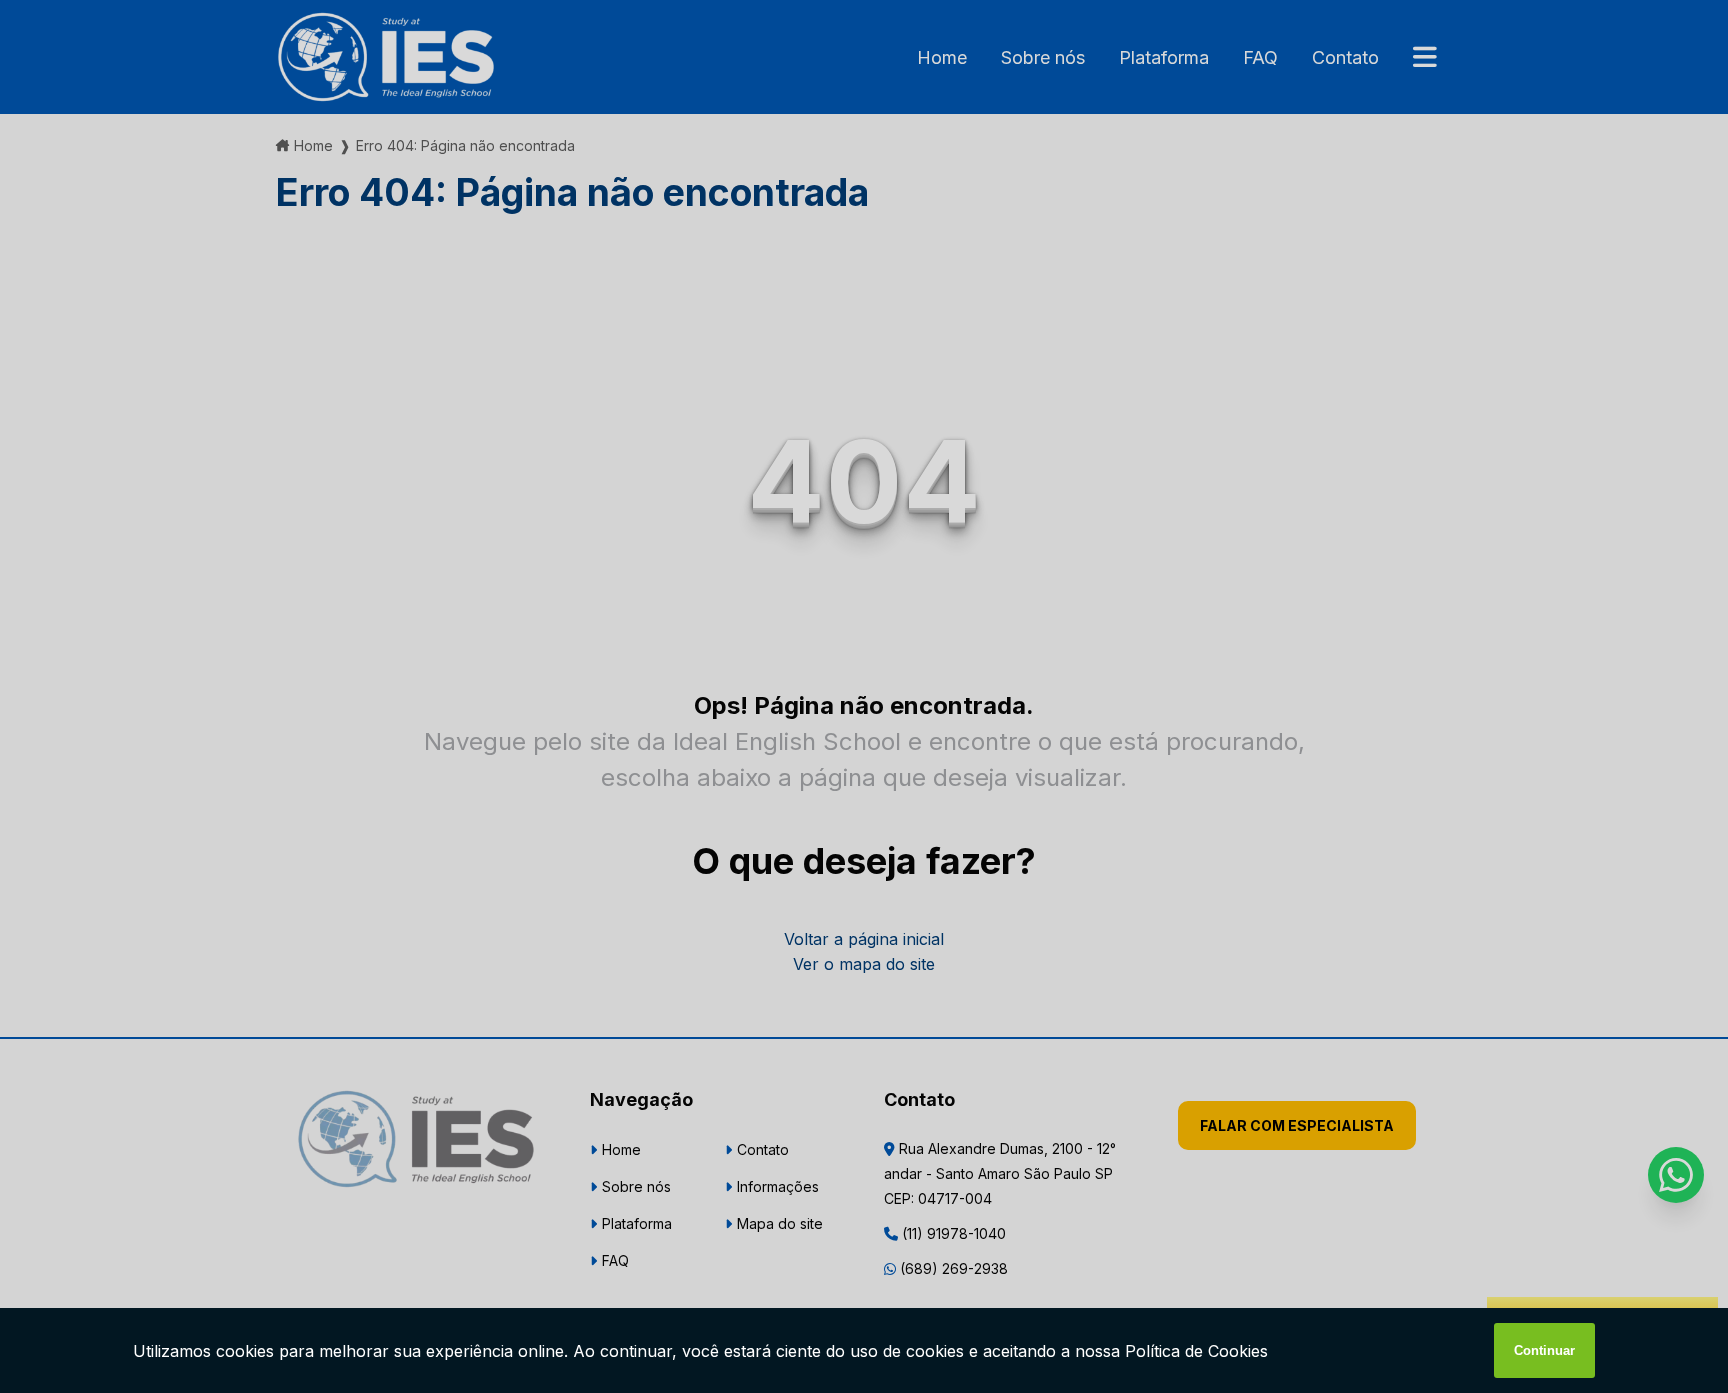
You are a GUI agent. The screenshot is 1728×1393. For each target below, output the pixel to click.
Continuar (1544, 1350)
